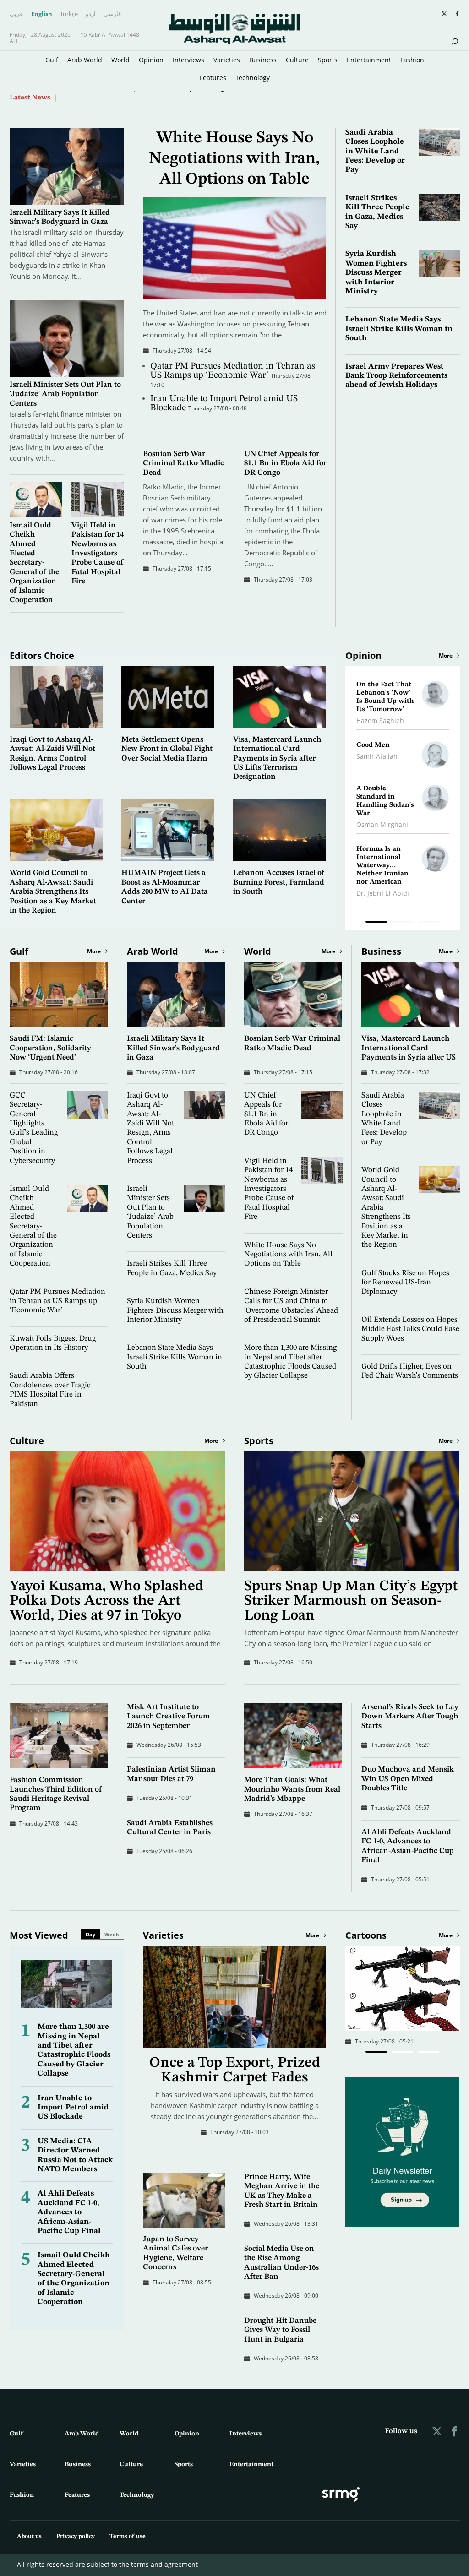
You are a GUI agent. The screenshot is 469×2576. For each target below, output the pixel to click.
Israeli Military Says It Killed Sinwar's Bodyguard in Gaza (173, 1048)
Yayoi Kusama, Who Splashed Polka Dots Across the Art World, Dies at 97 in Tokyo (106, 1601)
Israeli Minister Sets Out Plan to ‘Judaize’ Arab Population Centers (65, 394)
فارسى (112, 14)
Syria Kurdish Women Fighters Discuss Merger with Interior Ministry (376, 273)
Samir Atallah (377, 756)
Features (213, 78)
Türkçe (69, 14)
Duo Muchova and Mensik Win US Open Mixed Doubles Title (408, 1779)
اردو (91, 14)
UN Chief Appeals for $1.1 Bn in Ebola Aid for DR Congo (285, 463)
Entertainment (369, 60)
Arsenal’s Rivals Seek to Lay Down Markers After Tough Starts (410, 1717)
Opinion (151, 60)
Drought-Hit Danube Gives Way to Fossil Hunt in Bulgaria (280, 2330)
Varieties (227, 60)
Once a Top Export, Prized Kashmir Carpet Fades (235, 2071)
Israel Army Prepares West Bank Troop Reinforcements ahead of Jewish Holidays (396, 376)
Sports (328, 60)
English (42, 14)
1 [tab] (376, 923)
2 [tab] (402, 923)
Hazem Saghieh (380, 720)
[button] (376, 2052)
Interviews (188, 60)
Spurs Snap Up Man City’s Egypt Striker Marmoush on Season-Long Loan (351, 1601)
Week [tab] (112, 1934)
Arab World (85, 60)
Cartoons (366, 1935)
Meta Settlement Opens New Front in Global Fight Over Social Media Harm (167, 749)
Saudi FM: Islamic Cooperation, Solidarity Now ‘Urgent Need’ (159, 98)
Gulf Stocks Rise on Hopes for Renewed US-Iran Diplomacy (405, 1283)
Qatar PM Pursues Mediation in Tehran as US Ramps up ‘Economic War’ (233, 371)
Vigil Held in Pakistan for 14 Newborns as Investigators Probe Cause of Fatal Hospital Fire (98, 553)
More (446, 656)
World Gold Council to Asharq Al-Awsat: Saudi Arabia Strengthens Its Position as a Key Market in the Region (53, 892)
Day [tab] (90, 1934)
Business (263, 60)
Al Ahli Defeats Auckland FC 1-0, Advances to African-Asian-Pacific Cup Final (69, 2212)
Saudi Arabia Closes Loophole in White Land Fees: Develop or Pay (375, 151)
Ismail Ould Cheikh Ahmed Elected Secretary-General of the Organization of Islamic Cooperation (34, 563)
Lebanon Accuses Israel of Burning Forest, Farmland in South (279, 882)
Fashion (412, 60)
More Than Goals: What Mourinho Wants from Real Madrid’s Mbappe (292, 1789)
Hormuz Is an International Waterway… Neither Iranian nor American (382, 866)
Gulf (52, 60)
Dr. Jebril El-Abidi (383, 893)
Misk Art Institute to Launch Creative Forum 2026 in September (169, 1717)
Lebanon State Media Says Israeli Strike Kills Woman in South (399, 329)
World (120, 60)
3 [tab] (428, 923)
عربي (16, 14)
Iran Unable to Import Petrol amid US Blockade (73, 2108)
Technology (253, 78)
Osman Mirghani (382, 824)
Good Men (373, 745)
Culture (297, 60)
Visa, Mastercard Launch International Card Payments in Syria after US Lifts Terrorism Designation (277, 758)
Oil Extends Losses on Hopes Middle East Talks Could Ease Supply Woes (410, 1329)
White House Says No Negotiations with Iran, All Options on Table (234, 159)
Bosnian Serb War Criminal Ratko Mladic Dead (183, 463)
